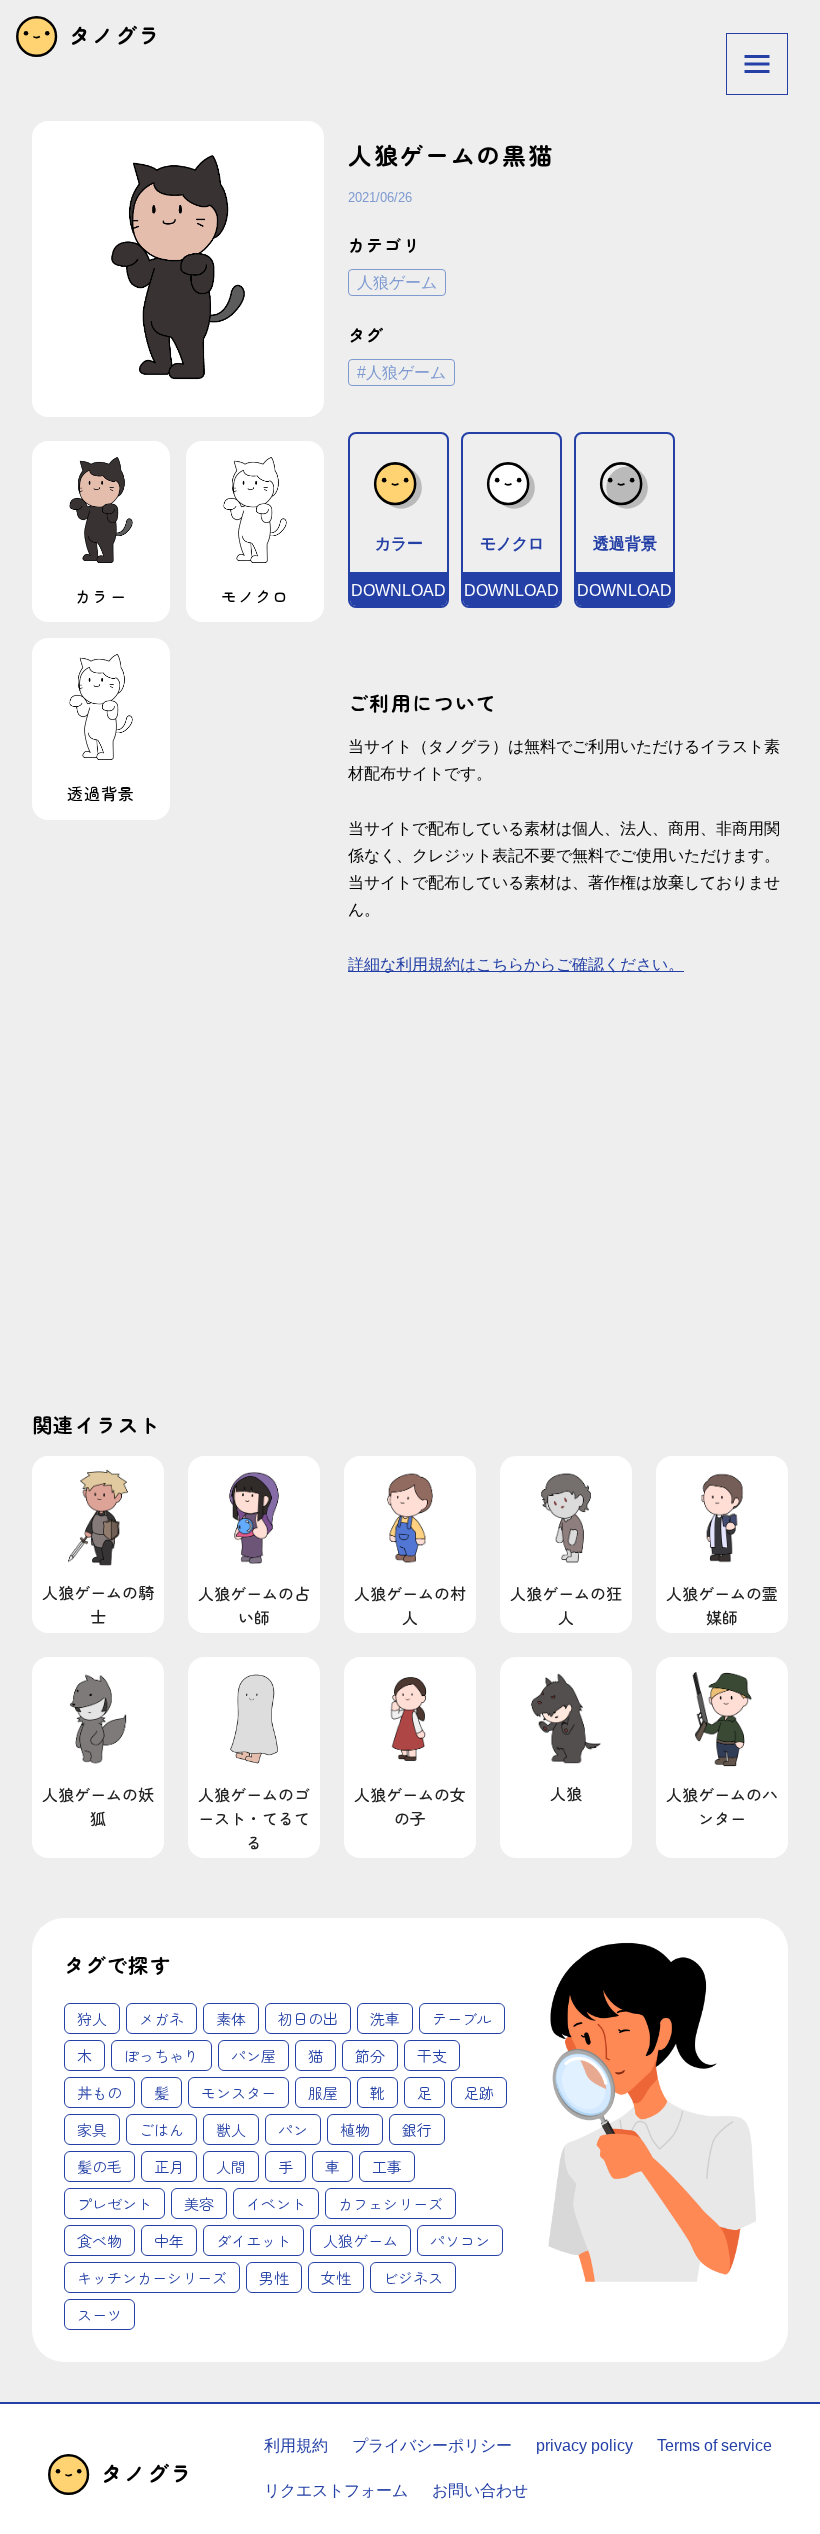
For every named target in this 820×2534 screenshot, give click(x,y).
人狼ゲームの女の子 (410, 1806)
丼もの (99, 2092)
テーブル (462, 2018)
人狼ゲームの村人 (410, 1605)
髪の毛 (99, 2166)
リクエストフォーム (336, 2490)
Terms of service (714, 2445)
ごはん (161, 2129)
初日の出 (308, 2018)
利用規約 (296, 2445)
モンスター (238, 2092)
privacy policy (584, 2445)
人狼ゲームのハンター (722, 1806)
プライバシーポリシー (432, 2445)
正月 (169, 2166)
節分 (370, 2055)
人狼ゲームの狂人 (566, 1605)
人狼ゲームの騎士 (98, 1604)
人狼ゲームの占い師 (254, 1605)
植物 (355, 2129)
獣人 (231, 2129)
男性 (274, 2277)
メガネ (161, 2018)
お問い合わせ (480, 2490)
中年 (169, 2240)
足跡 (479, 2092)
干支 (432, 2055)
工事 (387, 2166)
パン (293, 2129)
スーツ (99, 2314)
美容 (199, 2203)
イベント (276, 2203)
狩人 (92, 2018)
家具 (92, 2129)
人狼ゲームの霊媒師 (722, 1605)
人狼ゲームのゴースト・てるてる (254, 1818)
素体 (231, 2018)
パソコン (460, 2240)
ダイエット (253, 2240)
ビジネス (413, 2277)
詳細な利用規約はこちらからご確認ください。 (516, 964)
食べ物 (99, 2240)
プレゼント (114, 2203)
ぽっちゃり (161, 2055)
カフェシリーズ (390, 2203)
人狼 (566, 1793)
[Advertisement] (213, 1210)
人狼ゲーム (397, 282)
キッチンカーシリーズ (152, 2277)
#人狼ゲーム (401, 372)
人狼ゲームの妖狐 (98, 1806)
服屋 (323, 2092)
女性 (336, 2277)
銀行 (417, 2129)
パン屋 (253, 2055)
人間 (231, 2166)
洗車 (385, 2018)
